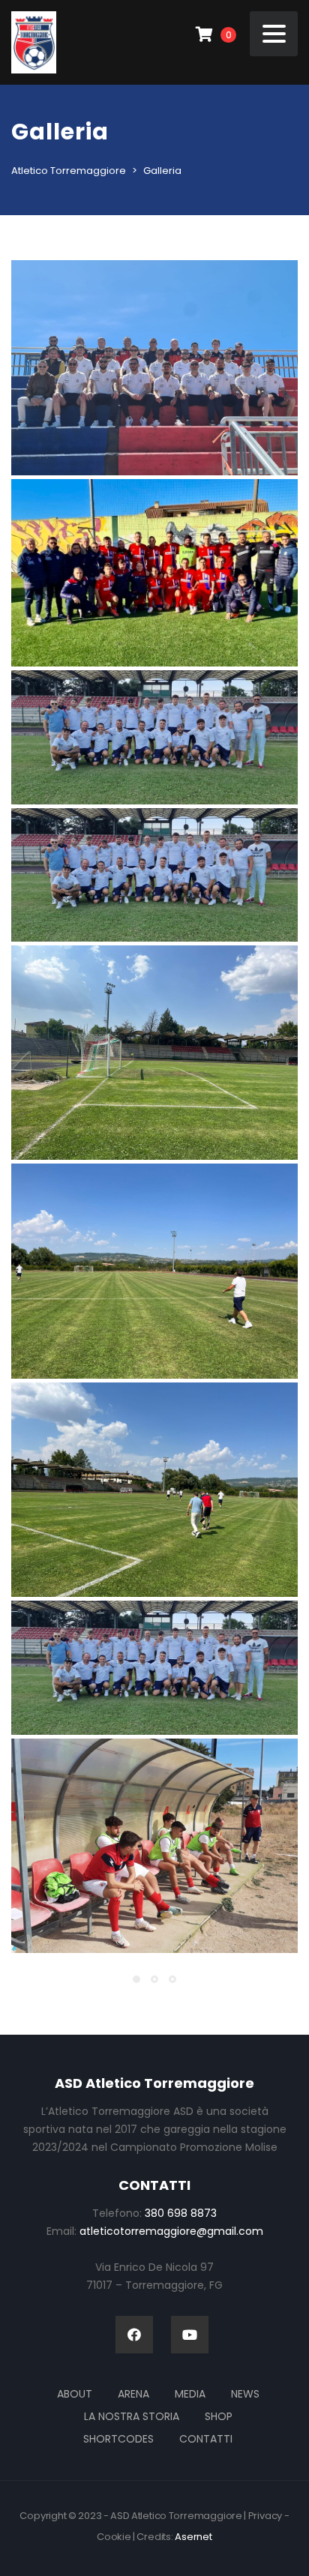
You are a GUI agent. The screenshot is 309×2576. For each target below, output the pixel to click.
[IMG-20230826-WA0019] (154, 1490)
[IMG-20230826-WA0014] (154, 875)
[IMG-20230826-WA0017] (154, 1053)
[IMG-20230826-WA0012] (154, 737)
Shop (219, 2416)
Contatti (206, 2439)
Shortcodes (118, 2439)
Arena (133, 2394)
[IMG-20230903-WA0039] (154, 1846)
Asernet (193, 2537)
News (245, 2394)
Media (190, 2394)
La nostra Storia (132, 2416)
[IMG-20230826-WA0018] (154, 1271)
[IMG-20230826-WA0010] (154, 1667)
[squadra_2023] (154, 573)
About (75, 2394)
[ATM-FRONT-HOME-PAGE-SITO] (154, 368)
